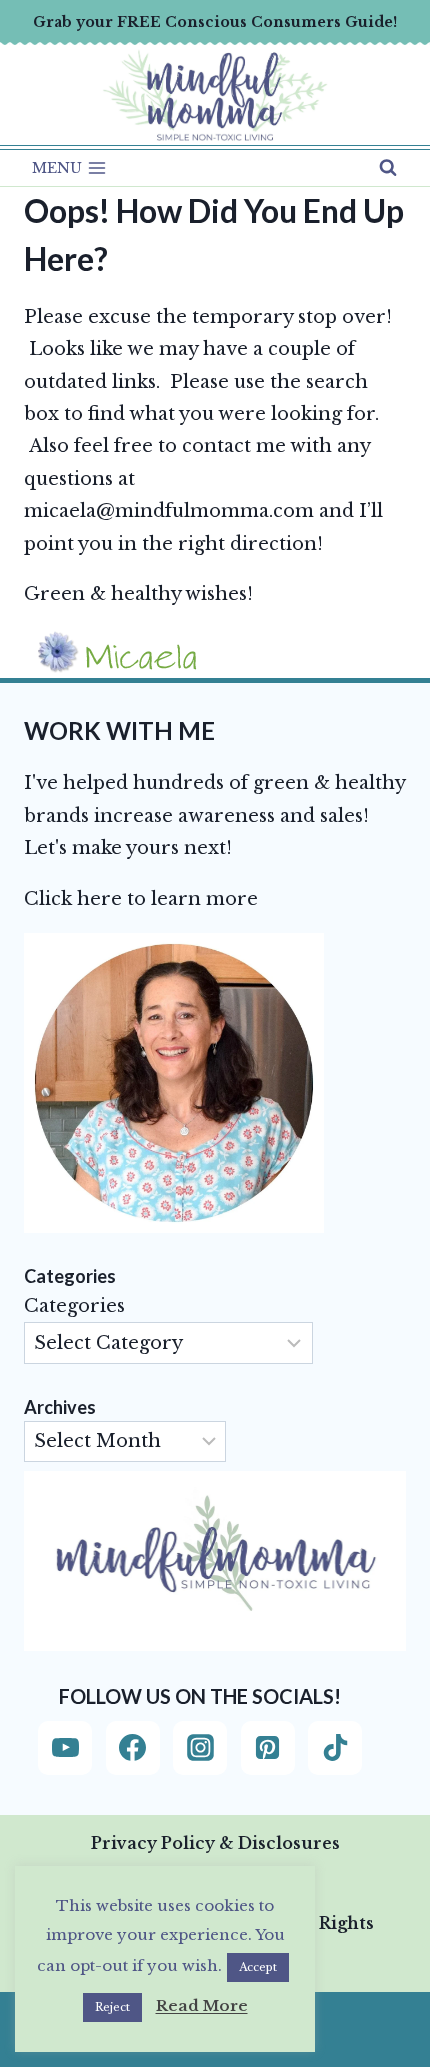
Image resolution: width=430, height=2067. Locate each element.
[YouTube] (65, 1748)
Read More (202, 2005)
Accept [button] (258, 1967)
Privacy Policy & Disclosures (215, 1843)
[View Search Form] (388, 168)
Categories (74, 1306)
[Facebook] (133, 1748)
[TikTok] (335, 1748)
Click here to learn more (141, 899)
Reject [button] (112, 2007)
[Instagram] (200, 1748)
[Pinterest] (268, 1748)
